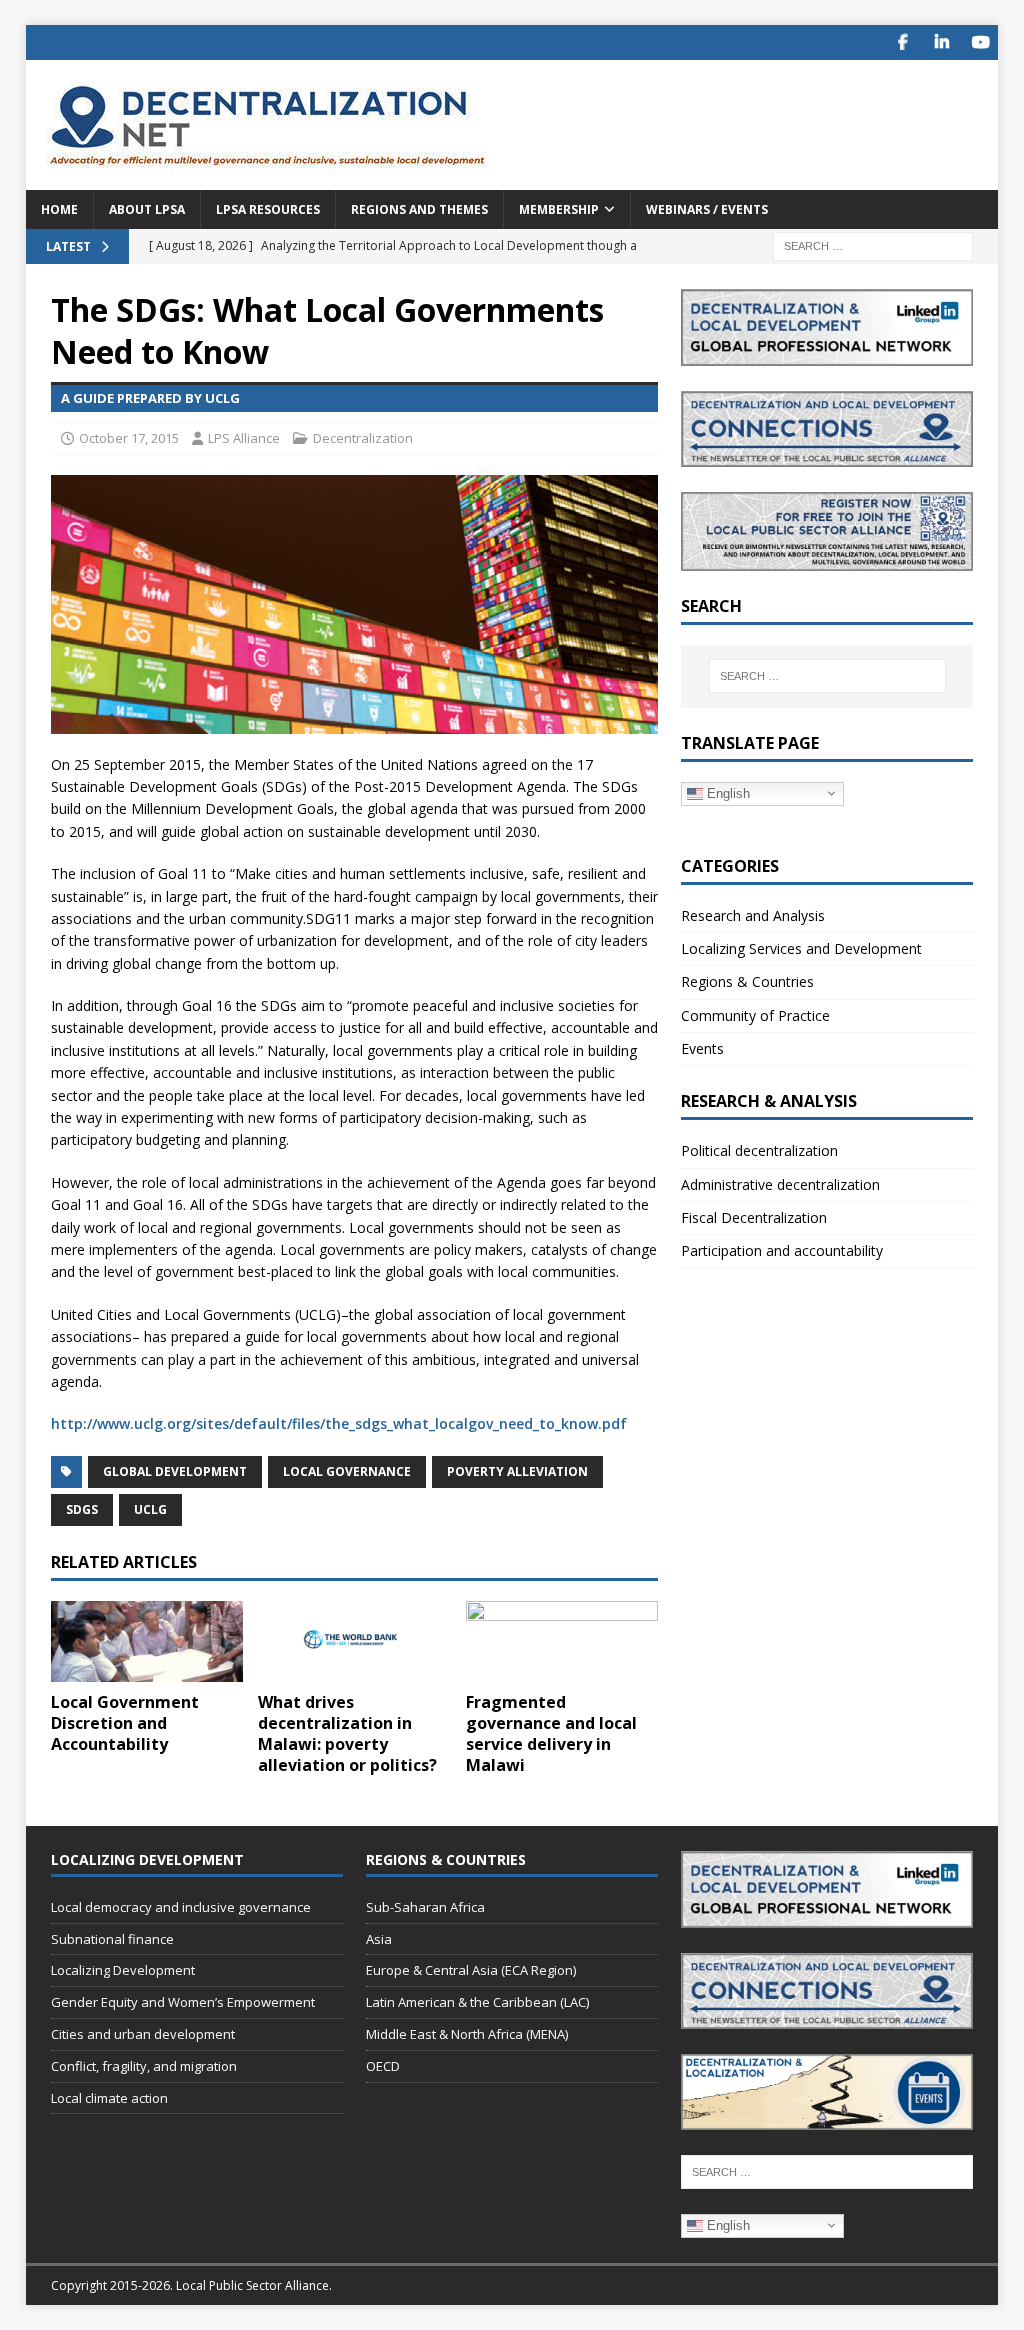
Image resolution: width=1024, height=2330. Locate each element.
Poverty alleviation (517, 1471)
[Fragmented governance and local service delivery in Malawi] (562, 1642)
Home (59, 209)
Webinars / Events (707, 209)
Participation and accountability (782, 1250)
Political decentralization (759, 1150)
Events (702, 1048)
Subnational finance (112, 1939)
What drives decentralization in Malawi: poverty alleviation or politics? (347, 1733)
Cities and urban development (143, 2034)
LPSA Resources (268, 209)
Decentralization (363, 438)
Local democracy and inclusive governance (181, 1907)
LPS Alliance (244, 438)
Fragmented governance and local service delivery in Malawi (551, 1733)
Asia (379, 1939)
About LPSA (147, 209)
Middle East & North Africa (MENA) (467, 2034)
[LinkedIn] (941, 42)
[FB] (902, 42)
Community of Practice (755, 1015)
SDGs (82, 1509)
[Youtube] (980, 42)
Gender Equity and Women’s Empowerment (183, 2002)
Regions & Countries (747, 981)
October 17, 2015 (129, 438)
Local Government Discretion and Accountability (125, 1723)
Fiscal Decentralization (754, 1217)
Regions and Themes (419, 209)
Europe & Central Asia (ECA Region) (471, 1970)
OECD (383, 2066)
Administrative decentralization (780, 1184)
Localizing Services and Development (801, 948)
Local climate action (109, 2098)
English (726, 792)
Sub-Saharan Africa (425, 1907)
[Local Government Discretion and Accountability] (147, 1642)
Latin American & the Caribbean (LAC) (477, 2002)
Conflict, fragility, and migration (144, 2066)
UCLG (150, 1509)
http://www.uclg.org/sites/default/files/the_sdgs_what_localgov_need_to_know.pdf (339, 1423)
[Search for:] (873, 244)
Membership (559, 209)
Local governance (347, 1471)
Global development (175, 1471)
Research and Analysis (753, 915)
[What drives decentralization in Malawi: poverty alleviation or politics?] (354, 1642)
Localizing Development (123, 1970)
